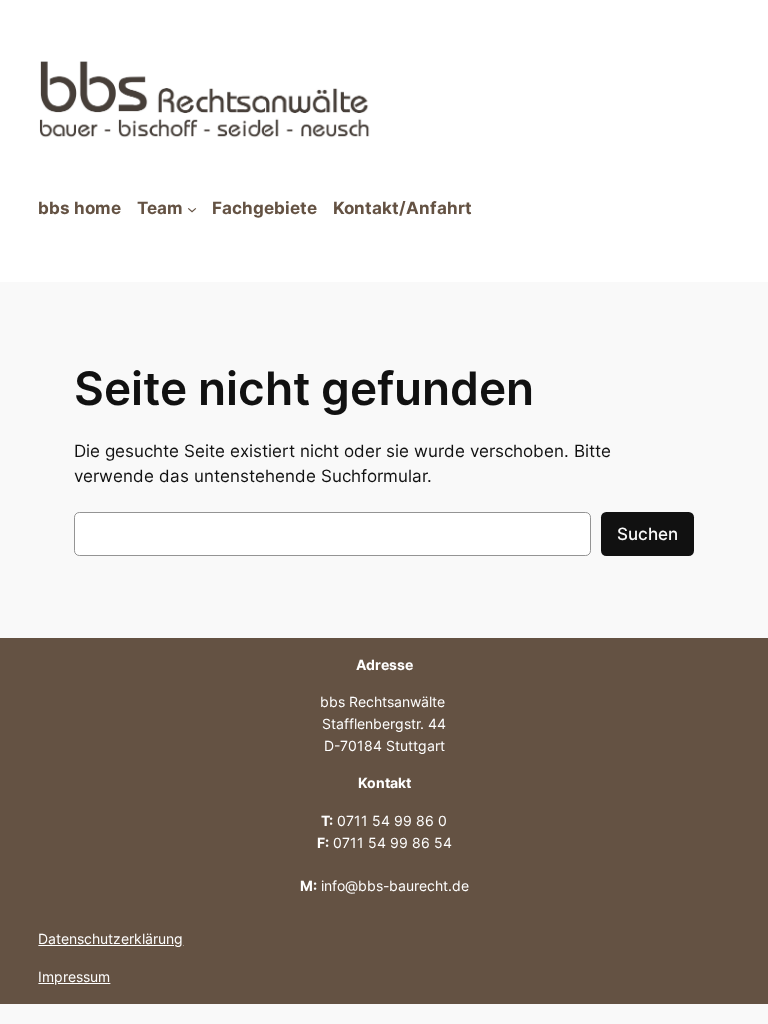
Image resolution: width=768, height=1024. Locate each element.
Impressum (74, 976)
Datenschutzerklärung (110, 938)
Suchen (647, 534)
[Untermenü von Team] (192, 209)
